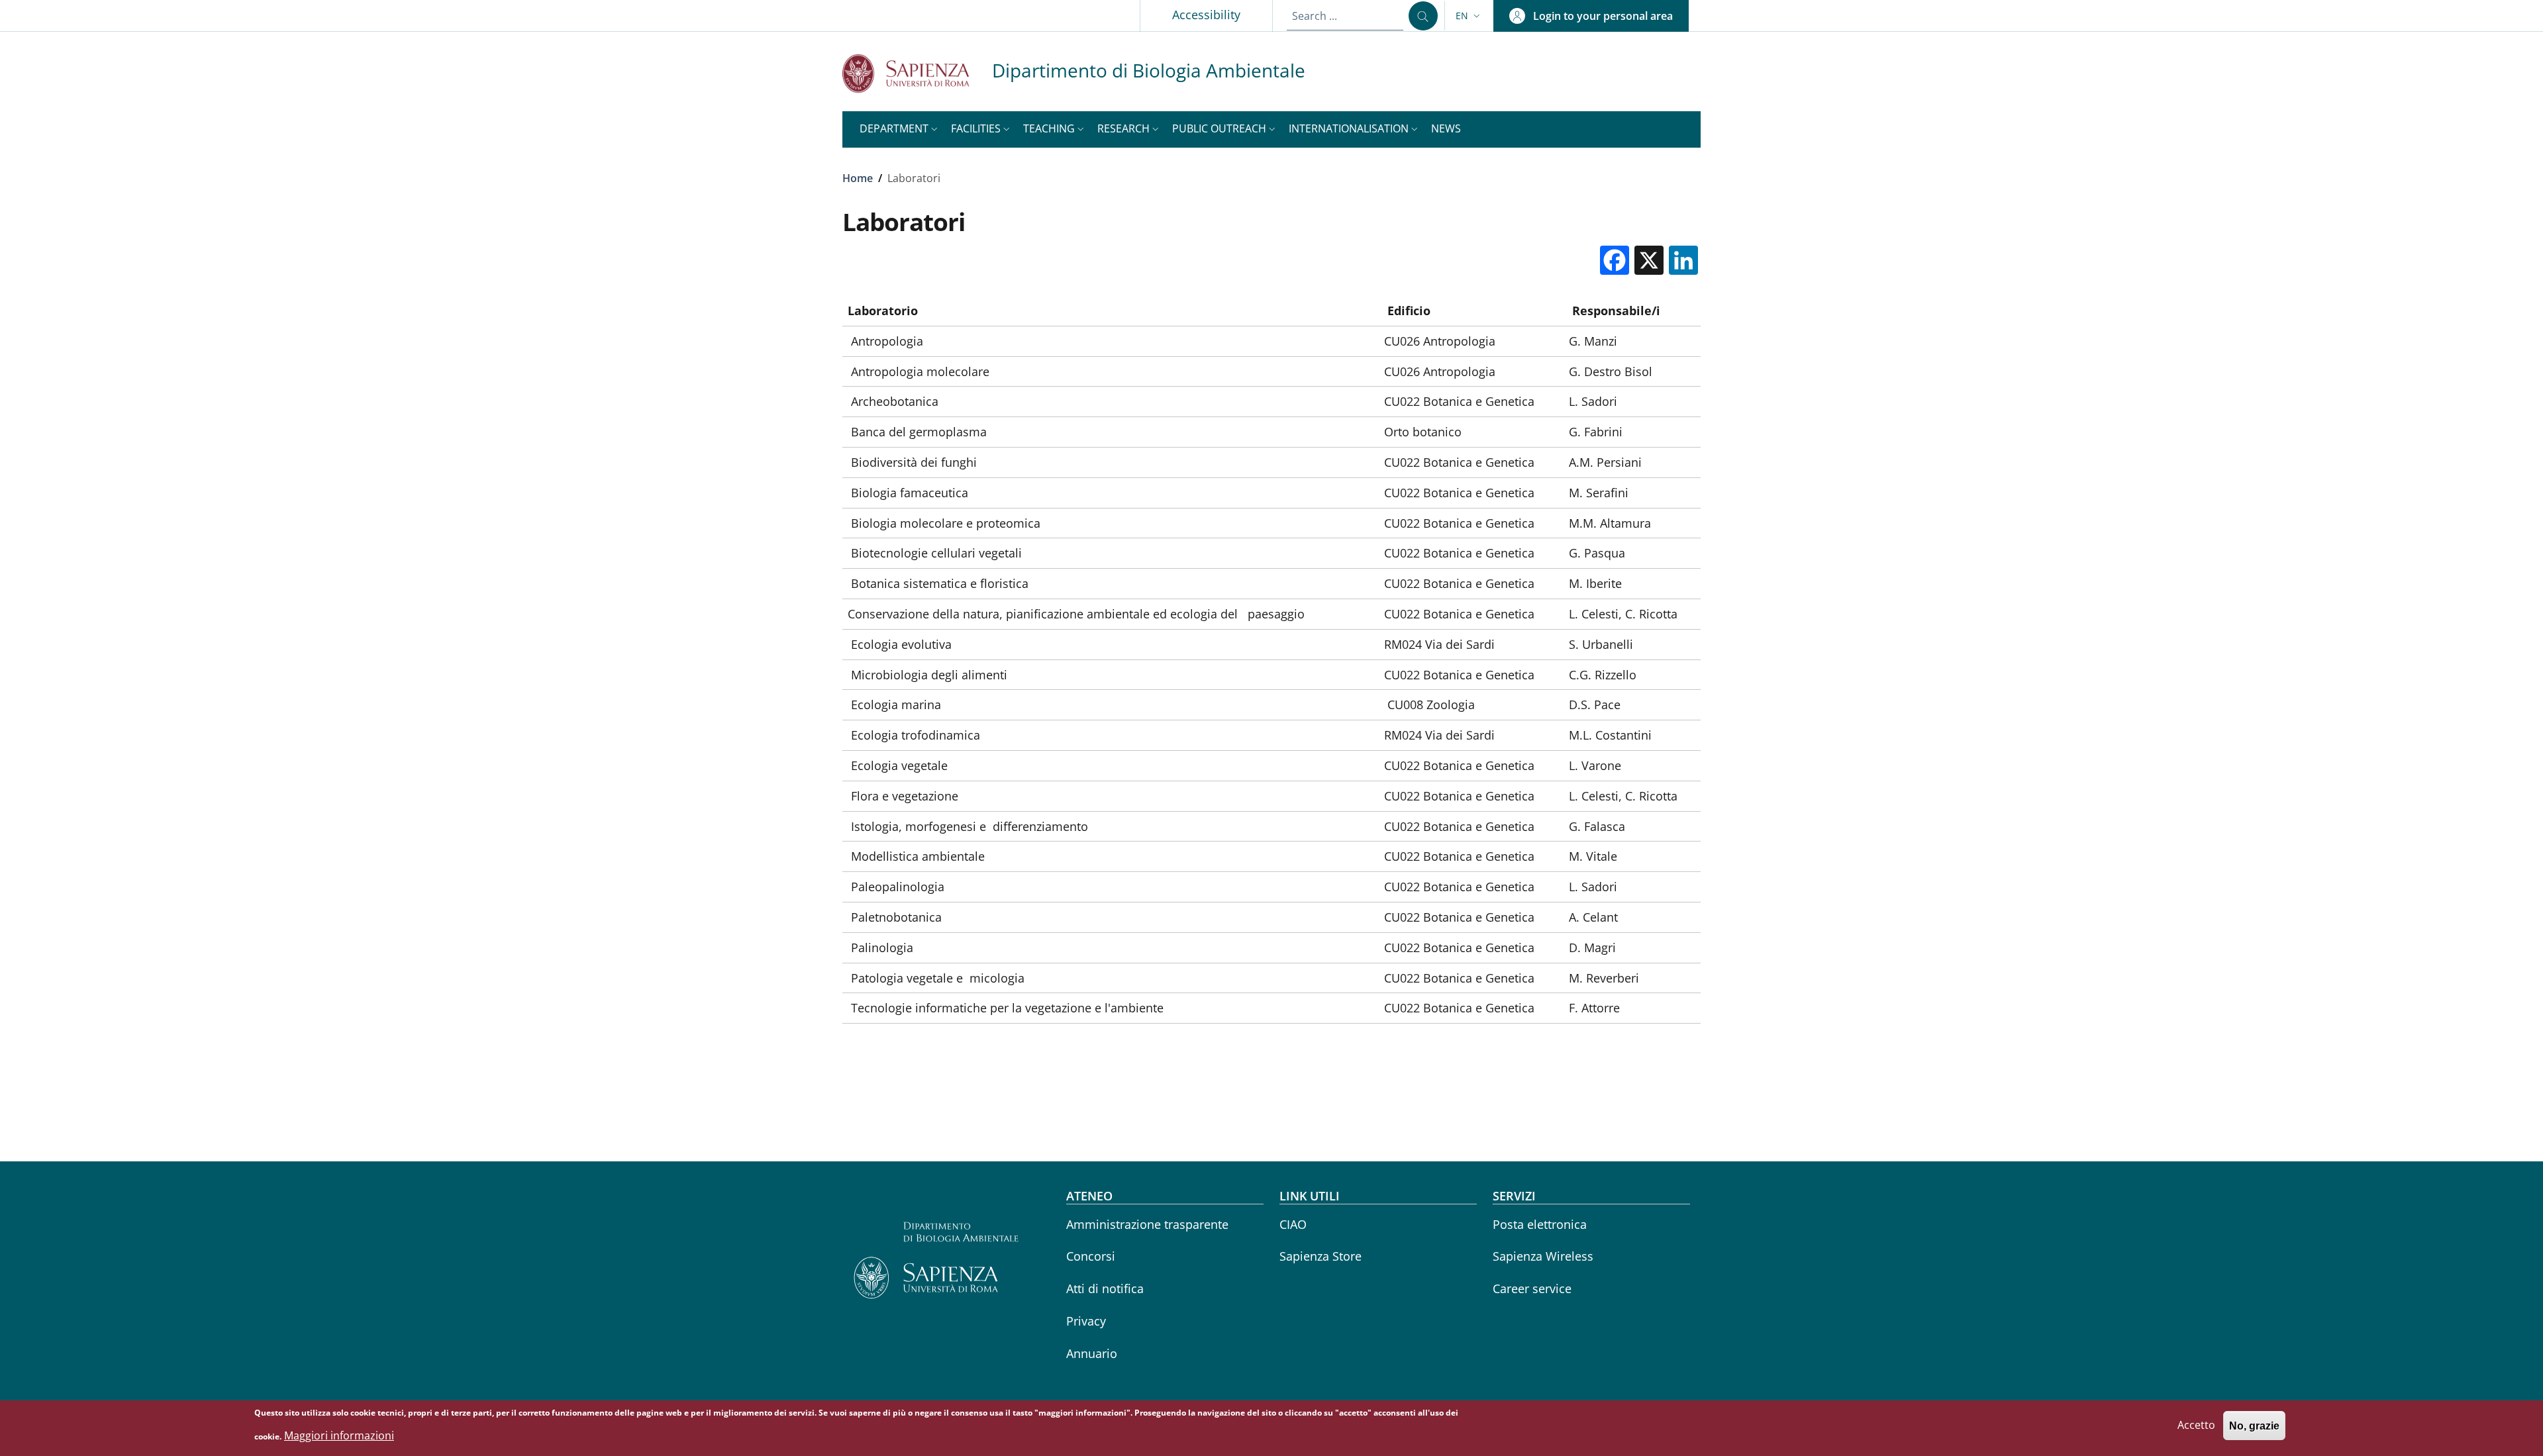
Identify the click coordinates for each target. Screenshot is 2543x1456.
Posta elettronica (1540, 1224)
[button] (1469, 16)
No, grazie (2254, 1426)
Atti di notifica (1105, 1288)
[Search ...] (1423, 16)
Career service (1532, 1288)
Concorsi (1091, 1256)
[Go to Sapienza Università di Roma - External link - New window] (917, 73)
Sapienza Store (1321, 1256)
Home (858, 178)
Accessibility (1206, 15)
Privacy (1086, 1321)
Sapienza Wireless (1543, 1256)
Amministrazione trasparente (1147, 1224)
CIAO (1293, 1224)
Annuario (1092, 1353)
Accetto (2196, 1426)
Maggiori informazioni (339, 1435)
